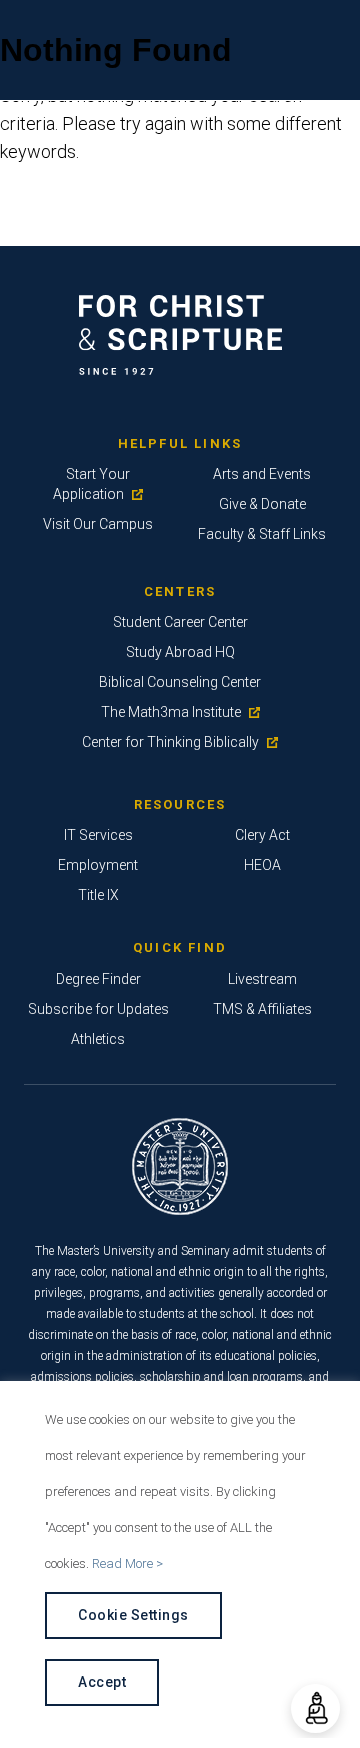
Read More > (127, 1563)
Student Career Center (180, 622)
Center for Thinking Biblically (170, 742)
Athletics (98, 1039)
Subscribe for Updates (98, 1009)
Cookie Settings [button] (133, 1615)
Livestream (262, 979)
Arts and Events (262, 474)
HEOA (262, 865)
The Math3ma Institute (171, 712)
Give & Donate (262, 504)
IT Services (98, 835)
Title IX (98, 895)
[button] (315, 1708)
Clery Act (262, 835)
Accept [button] (102, 1682)
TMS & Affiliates (262, 1009)
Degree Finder (98, 979)
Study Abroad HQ (180, 652)
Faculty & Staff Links (262, 534)
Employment (98, 865)
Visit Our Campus (98, 524)
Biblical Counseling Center (180, 682)
